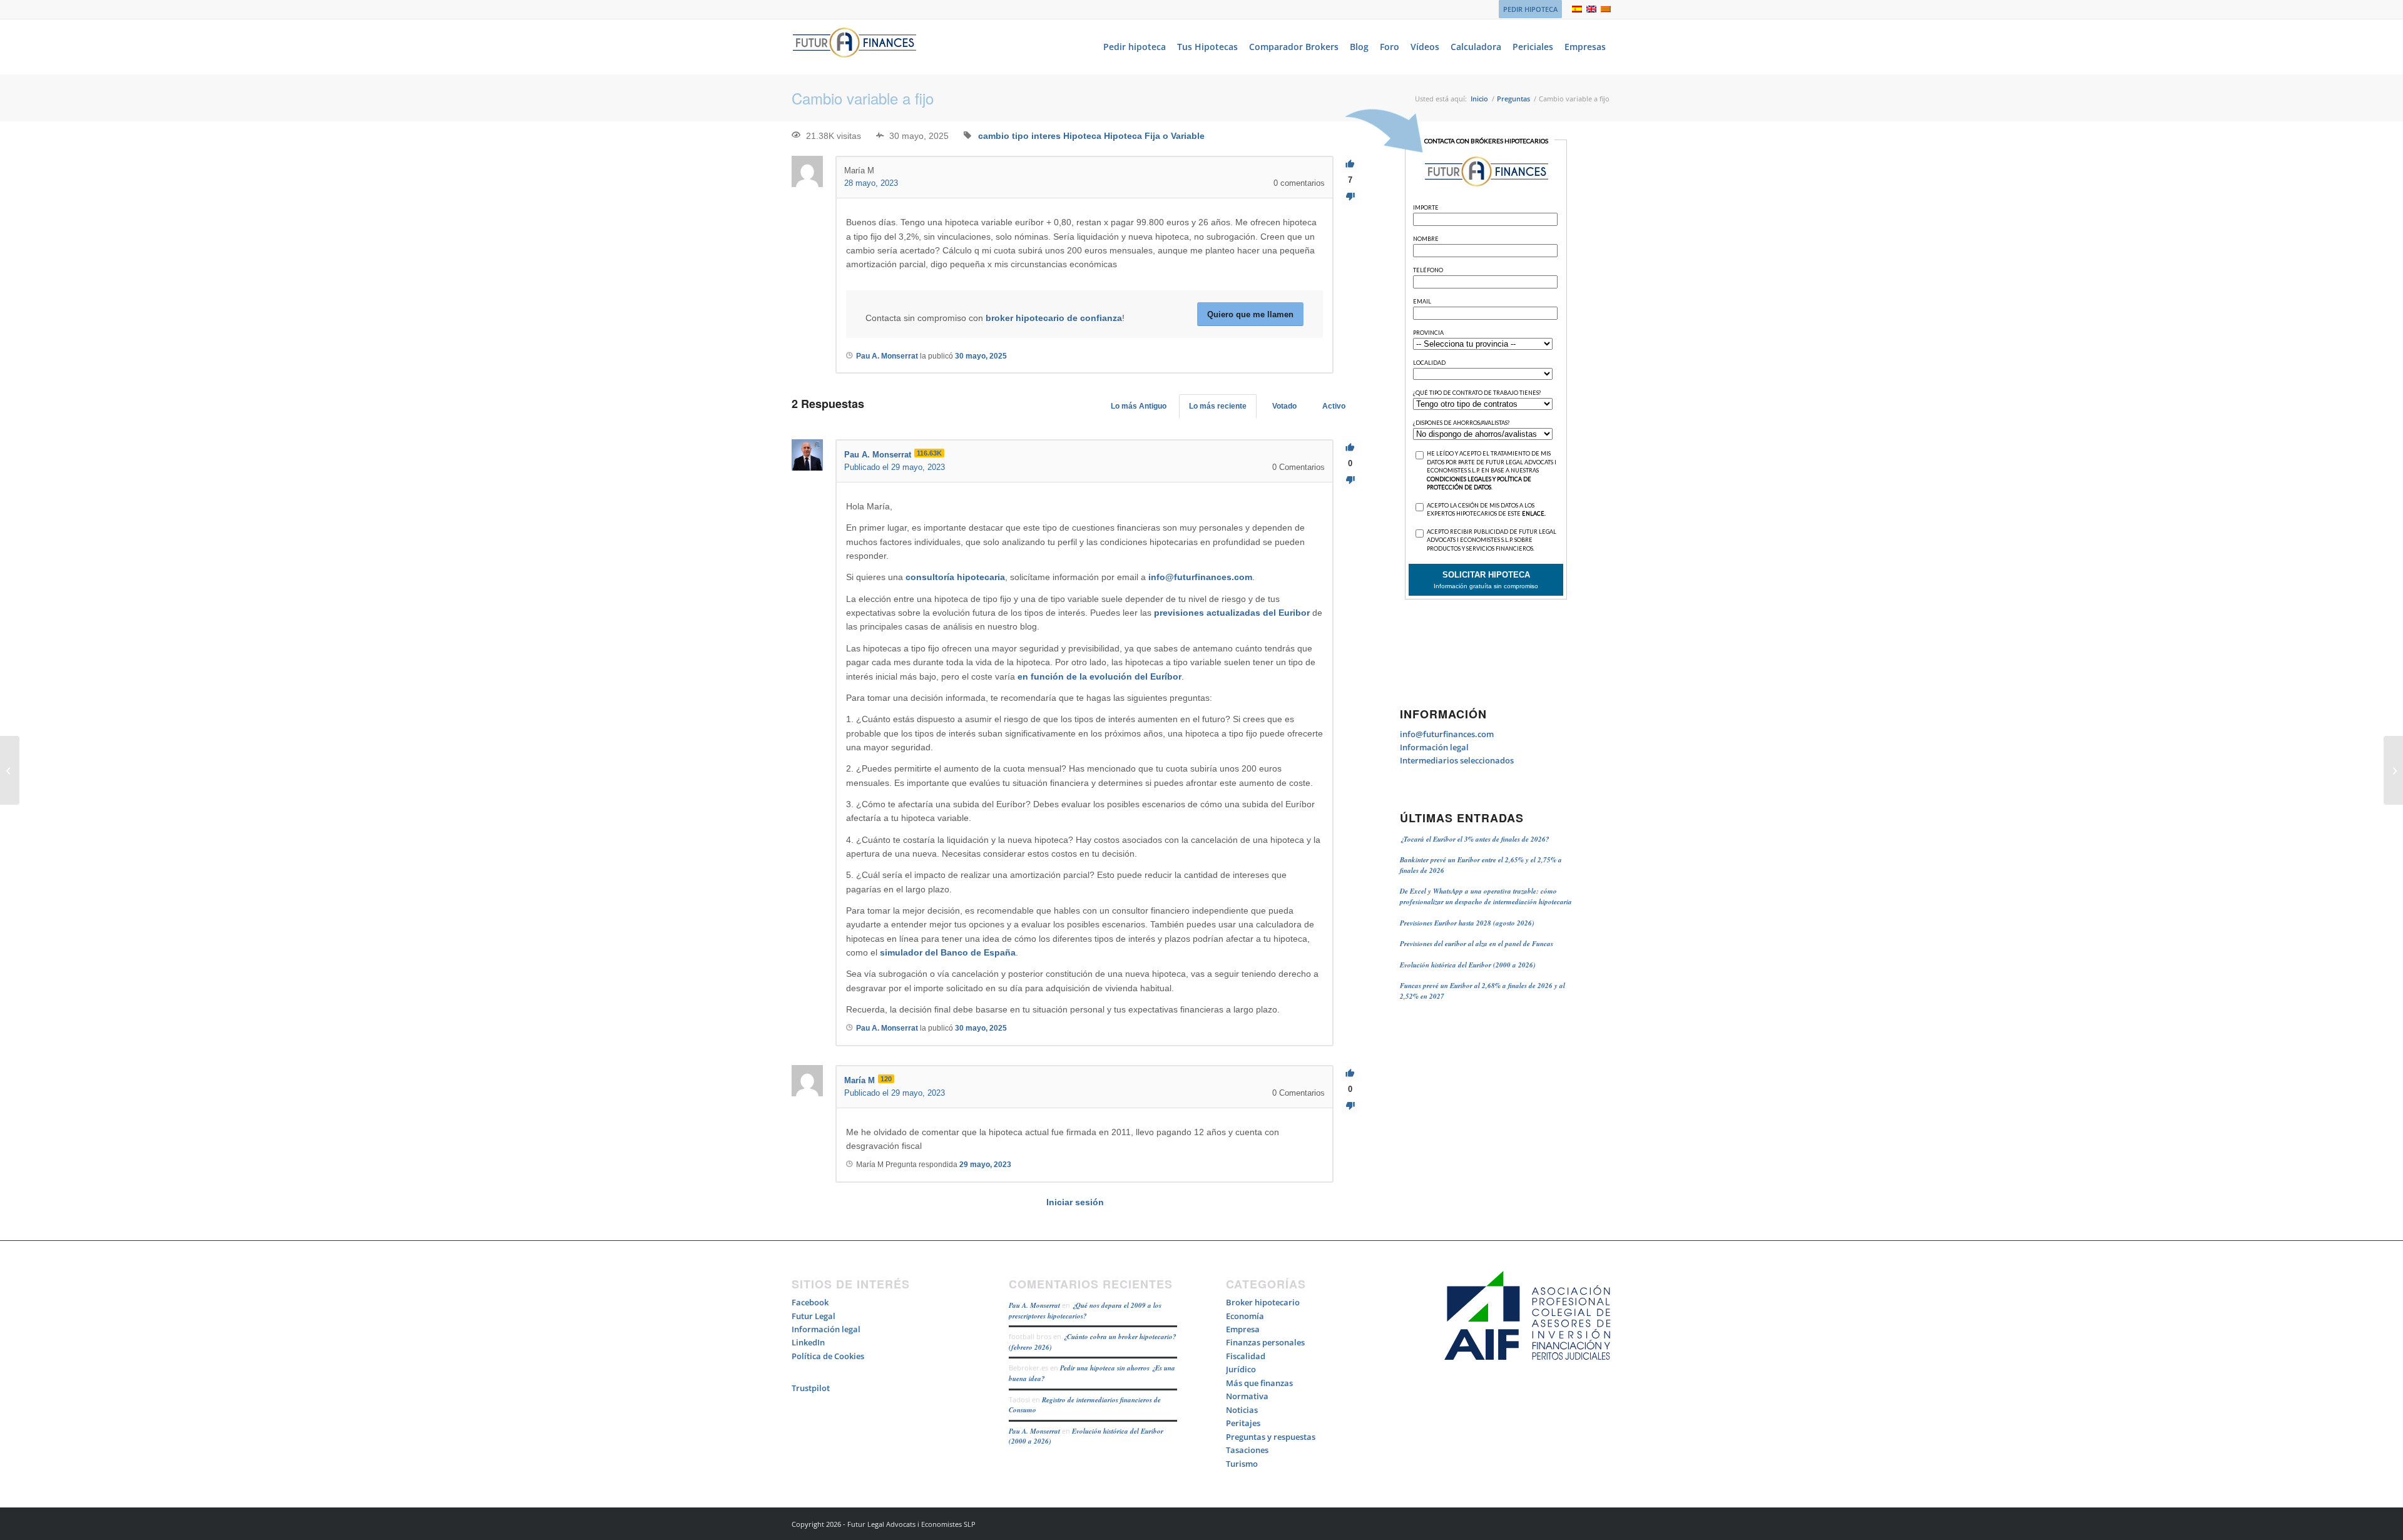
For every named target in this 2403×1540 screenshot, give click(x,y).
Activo (1334, 406)
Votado (1284, 406)
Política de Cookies (828, 1356)
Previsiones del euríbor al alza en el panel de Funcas (1477, 944)
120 (886, 1079)
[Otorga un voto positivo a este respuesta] (1350, 448)
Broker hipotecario (1263, 1302)
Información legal (1434, 747)
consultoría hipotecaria (955, 577)
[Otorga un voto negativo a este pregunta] (1350, 197)
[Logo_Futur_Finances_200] (854, 47)
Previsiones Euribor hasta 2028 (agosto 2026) (1467, 923)
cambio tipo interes (1019, 136)
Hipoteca (1082, 136)
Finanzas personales (1265, 1342)
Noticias (1242, 1410)
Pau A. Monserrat (1034, 1305)
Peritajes (1243, 1423)
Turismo (1242, 1464)
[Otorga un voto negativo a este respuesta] (1350, 480)
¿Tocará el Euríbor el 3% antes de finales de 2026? (1475, 839)
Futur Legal (814, 1316)
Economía (1245, 1316)
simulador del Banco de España (948, 952)
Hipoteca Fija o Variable (1154, 136)
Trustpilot (811, 1388)
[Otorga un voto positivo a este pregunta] (1350, 164)
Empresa (1243, 1329)
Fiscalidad (1246, 1356)
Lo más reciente (1218, 406)
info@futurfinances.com (1200, 577)
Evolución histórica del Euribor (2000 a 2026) (1468, 965)
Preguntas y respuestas (1271, 1437)
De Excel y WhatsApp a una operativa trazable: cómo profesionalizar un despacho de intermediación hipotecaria (1486, 896)
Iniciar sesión (1075, 1202)
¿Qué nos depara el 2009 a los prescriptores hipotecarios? (1085, 1311)
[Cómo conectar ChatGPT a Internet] (10, 770)
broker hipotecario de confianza (1054, 318)
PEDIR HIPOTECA (1530, 9)
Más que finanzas (1259, 1383)
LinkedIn (808, 1342)
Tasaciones (1247, 1450)
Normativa (1247, 1396)
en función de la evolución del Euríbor (1099, 676)
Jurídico (1241, 1369)
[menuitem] (1527, 9)
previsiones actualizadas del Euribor (1232, 613)
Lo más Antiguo (1139, 406)
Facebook (810, 1302)
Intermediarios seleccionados (1457, 760)
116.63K (929, 453)
